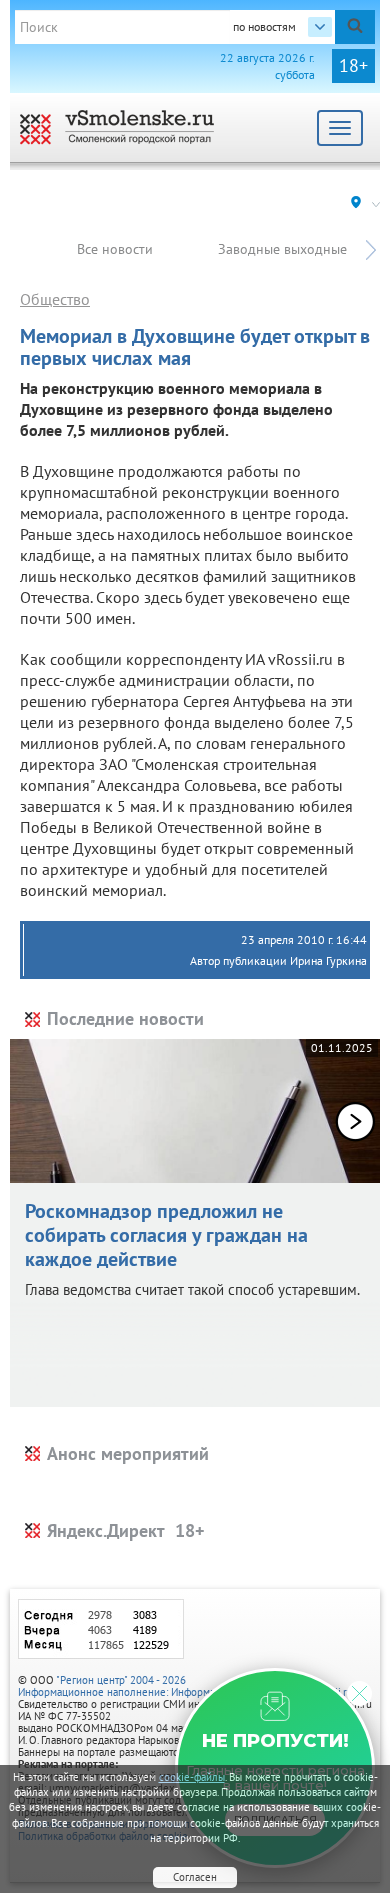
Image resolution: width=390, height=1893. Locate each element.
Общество (55, 299)
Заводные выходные (282, 249)
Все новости (115, 249)
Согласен (195, 1877)
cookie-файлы (192, 1777)
